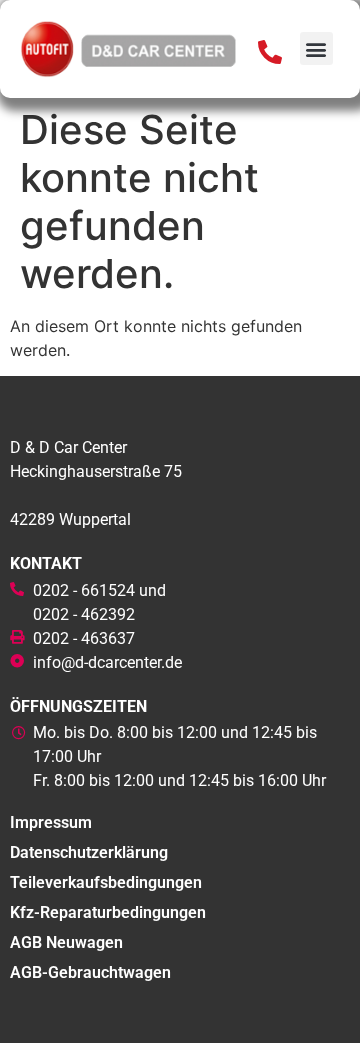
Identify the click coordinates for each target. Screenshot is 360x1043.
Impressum (51, 822)
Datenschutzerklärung (89, 852)
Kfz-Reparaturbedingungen (108, 912)
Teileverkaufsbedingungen (106, 882)
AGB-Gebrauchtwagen (90, 972)
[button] (316, 48)
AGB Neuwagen (66, 942)
